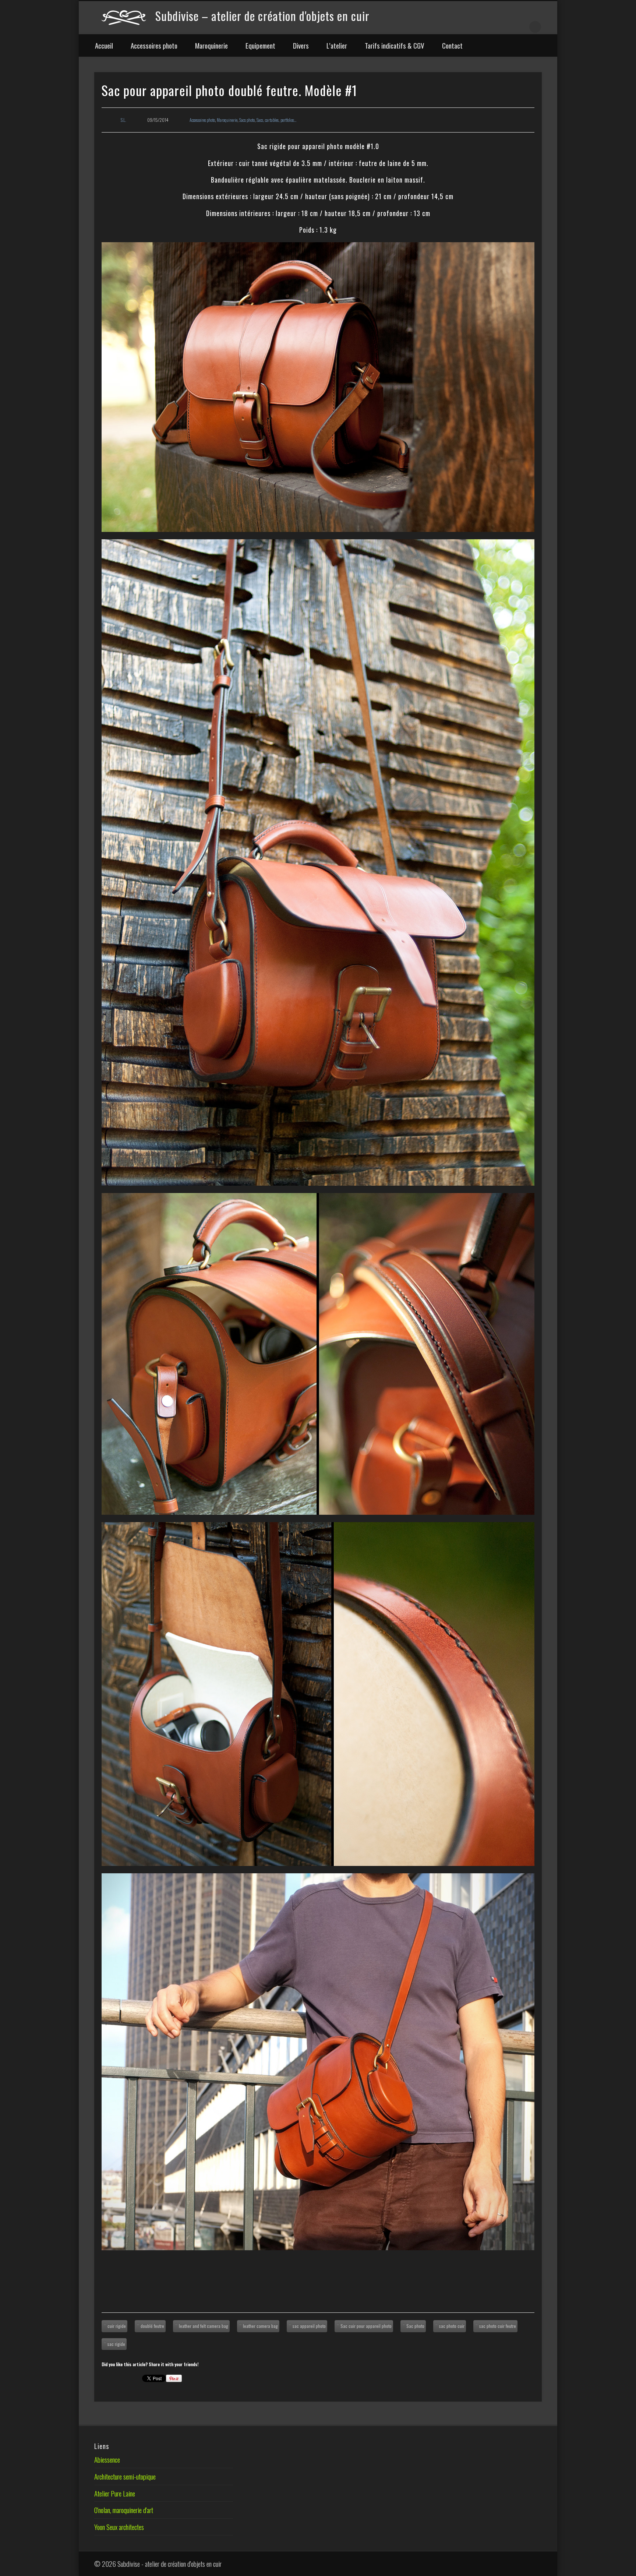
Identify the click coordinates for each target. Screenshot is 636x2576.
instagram (520, 25)
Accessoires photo (154, 45)
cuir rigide (117, 2326)
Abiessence (107, 2459)
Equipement (260, 45)
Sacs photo (247, 120)
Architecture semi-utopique (125, 2476)
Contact (452, 45)
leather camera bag (260, 2326)
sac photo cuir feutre (498, 2326)
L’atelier (337, 45)
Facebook (489, 25)
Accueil (104, 45)
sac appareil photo (309, 2326)
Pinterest (505, 25)
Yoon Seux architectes (119, 2527)
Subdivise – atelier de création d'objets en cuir (262, 16)
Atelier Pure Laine (115, 2493)
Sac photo (415, 2326)
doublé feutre (152, 2326)
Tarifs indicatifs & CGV (395, 45)
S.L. (123, 120)
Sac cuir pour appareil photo (366, 2326)
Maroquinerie (211, 45)
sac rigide (116, 2344)
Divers (301, 45)
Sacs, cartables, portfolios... (276, 120)
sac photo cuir (452, 2326)
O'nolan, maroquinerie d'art (124, 2510)
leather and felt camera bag (204, 2326)
